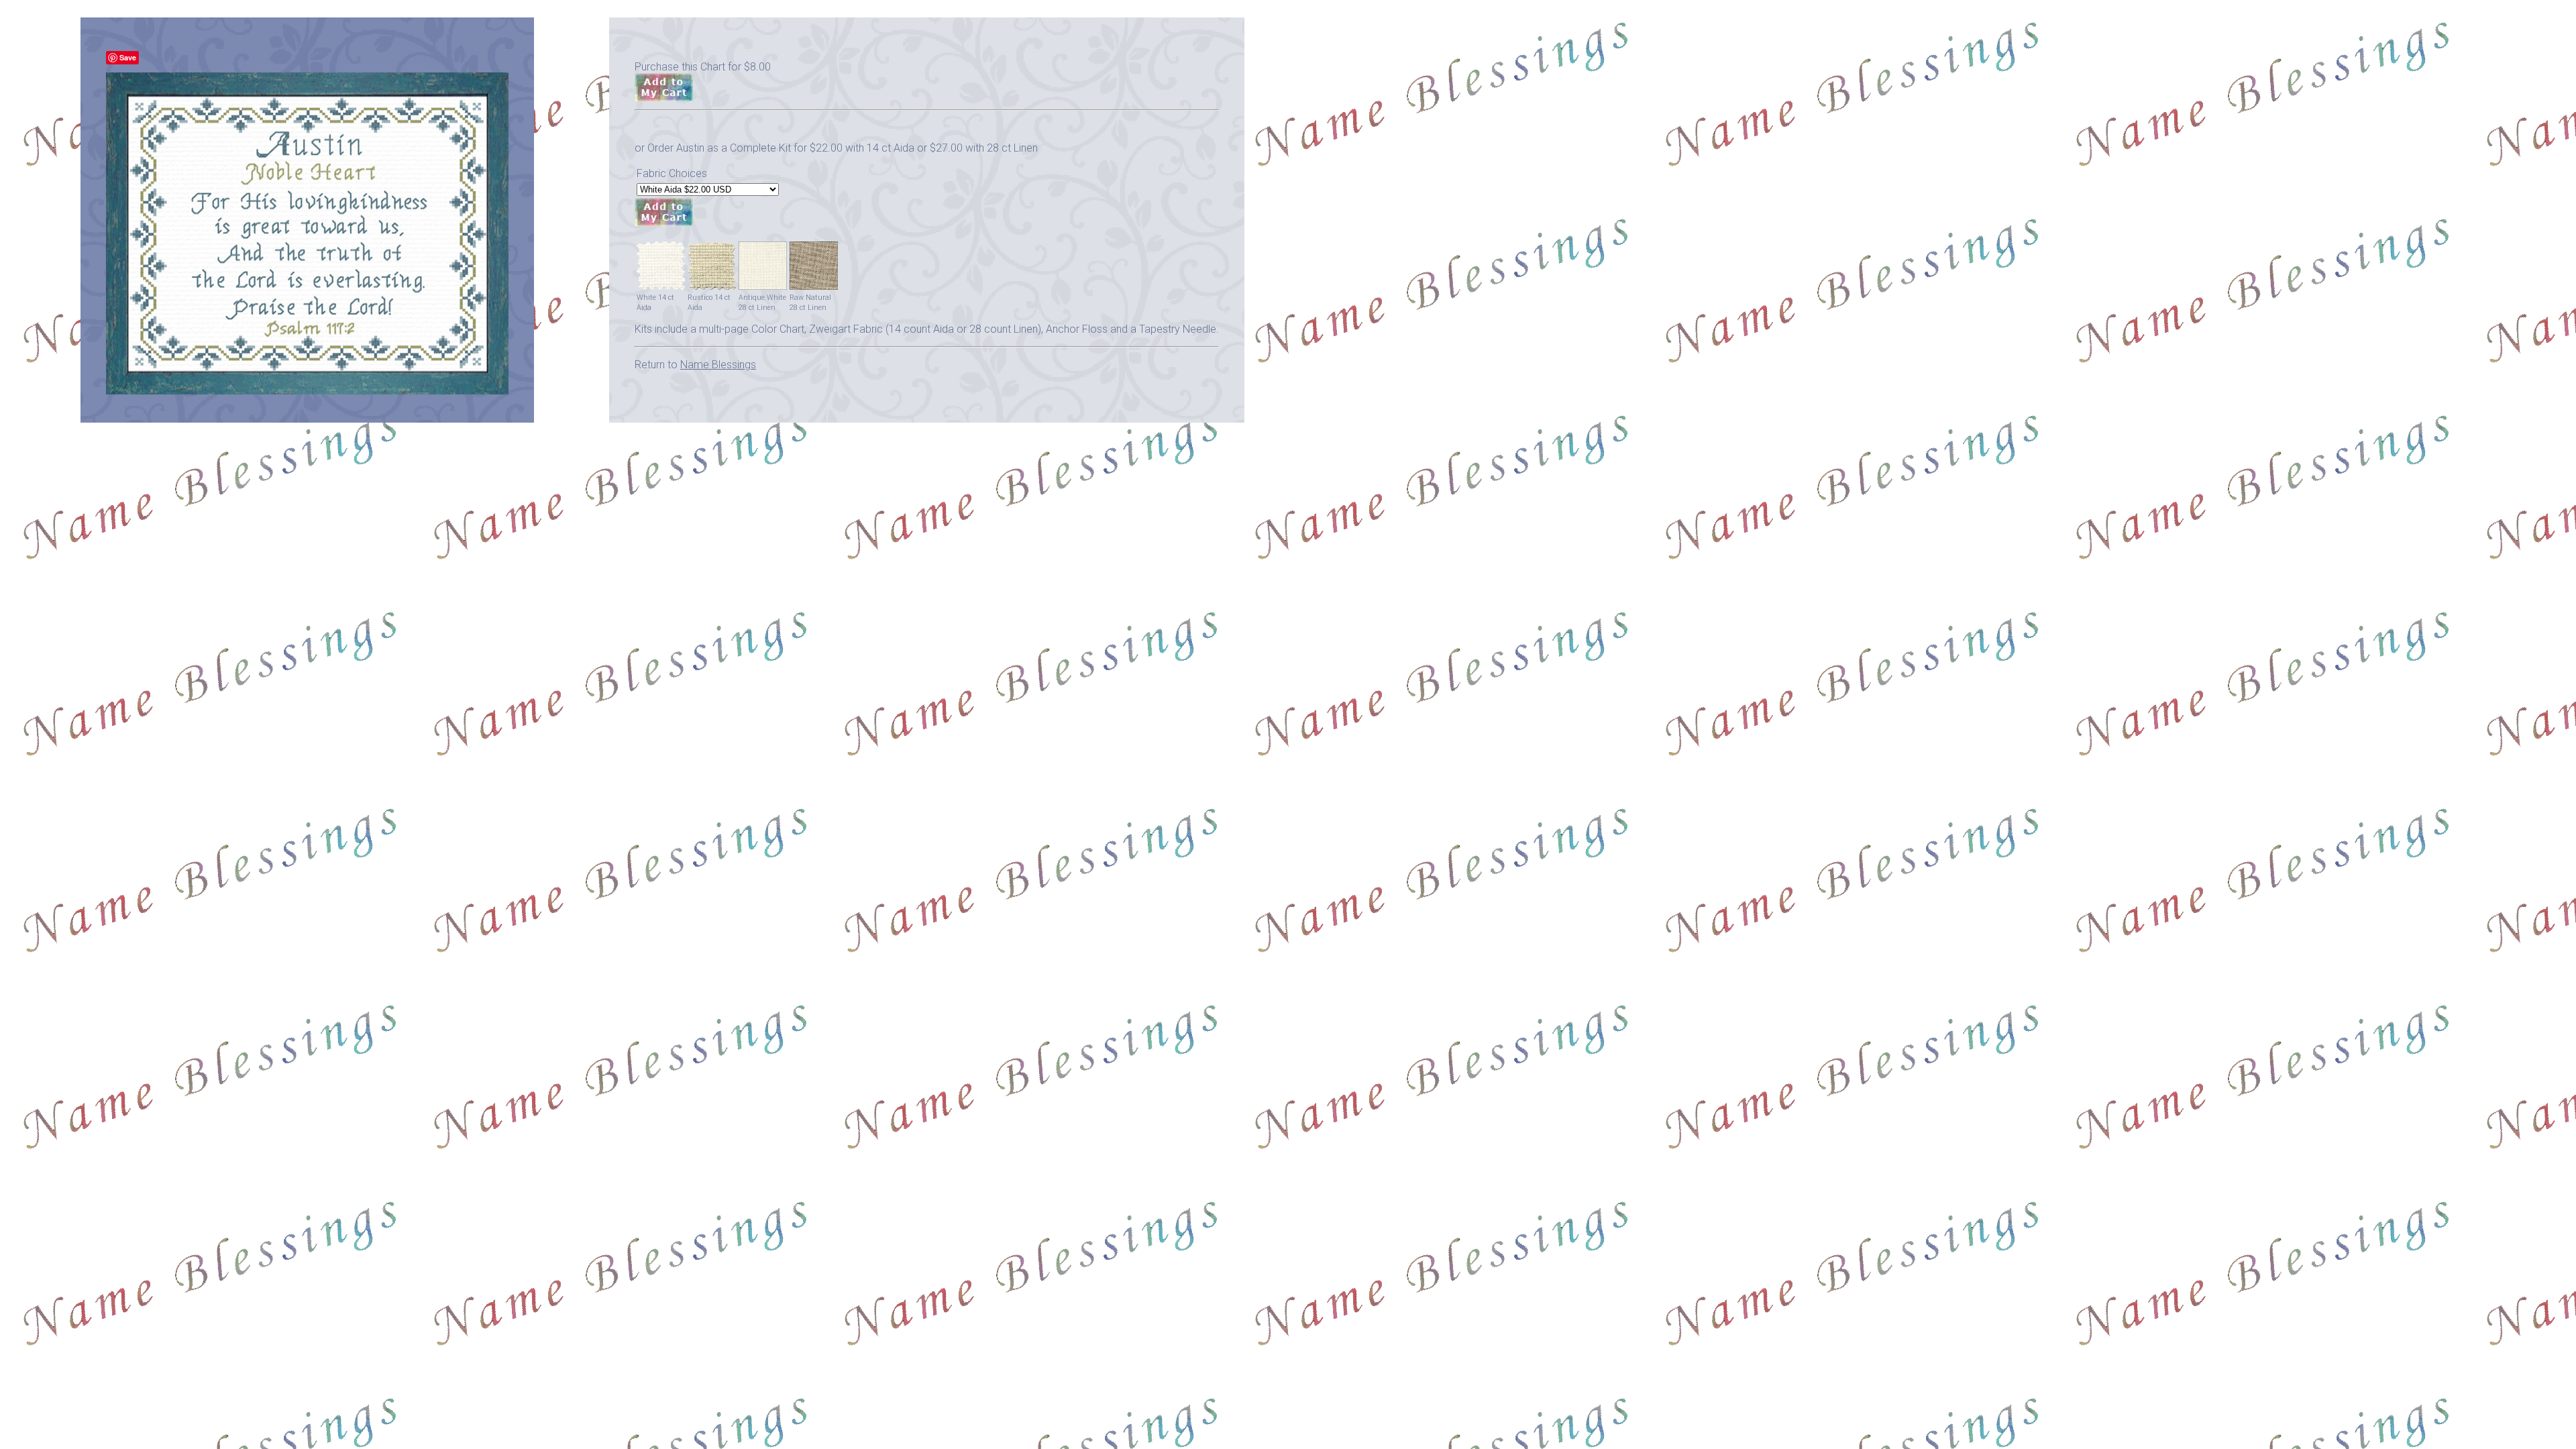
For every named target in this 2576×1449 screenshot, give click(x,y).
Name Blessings (718, 365)
